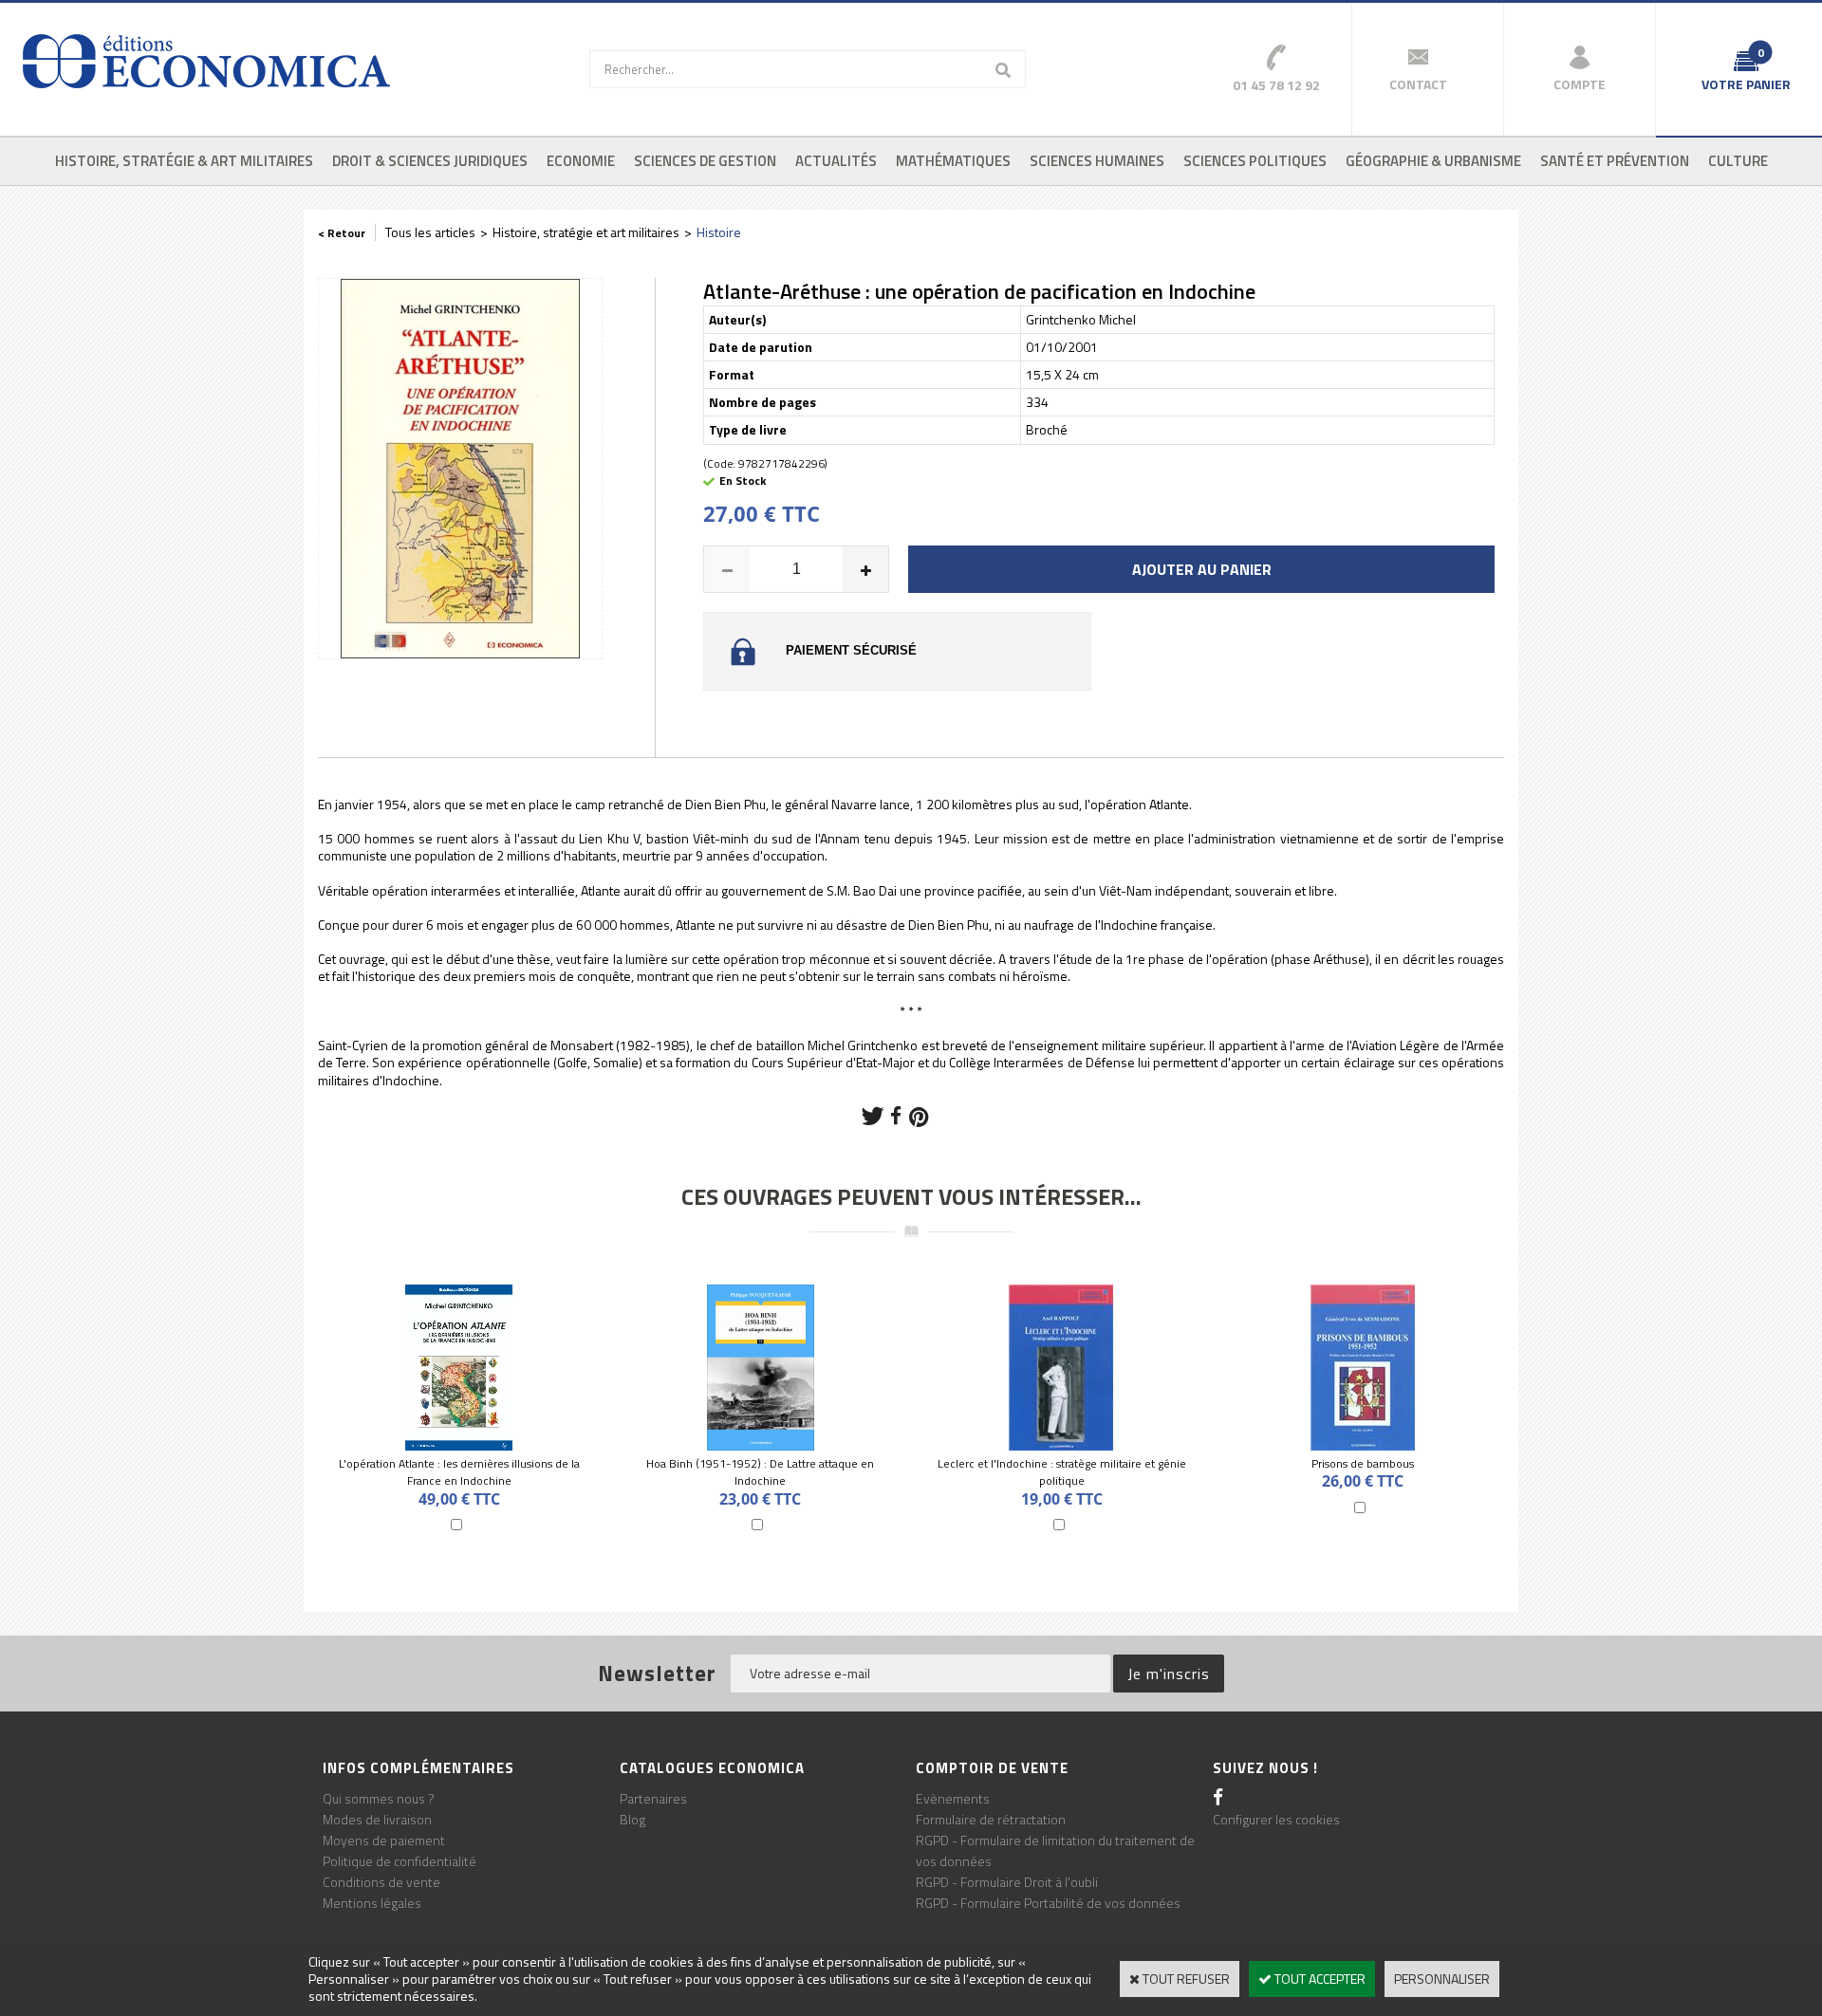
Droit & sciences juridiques (430, 161)
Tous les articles (430, 232)
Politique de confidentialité (400, 1861)
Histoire (719, 232)
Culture (1738, 161)
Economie (581, 161)
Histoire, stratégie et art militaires (586, 232)
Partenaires (653, 1798)
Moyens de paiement (384, 1840)
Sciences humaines (1097, 161)
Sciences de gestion (705, 161)
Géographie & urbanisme (1433, 161)
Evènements (953, 1798)
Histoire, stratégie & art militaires (184, 161)
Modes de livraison (377, 1819)
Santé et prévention (1615, 161)
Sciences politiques (1255, 161)
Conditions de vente (381, 1882)
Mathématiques (953, 161)
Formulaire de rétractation (991, 1819)
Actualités (836, 161)
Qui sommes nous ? (379, 1798)
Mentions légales (372, 1903)
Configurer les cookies (1276, 1819)
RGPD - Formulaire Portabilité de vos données (1048, 1903)
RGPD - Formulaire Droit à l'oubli (1007, 1882)
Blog (632, 1819)
